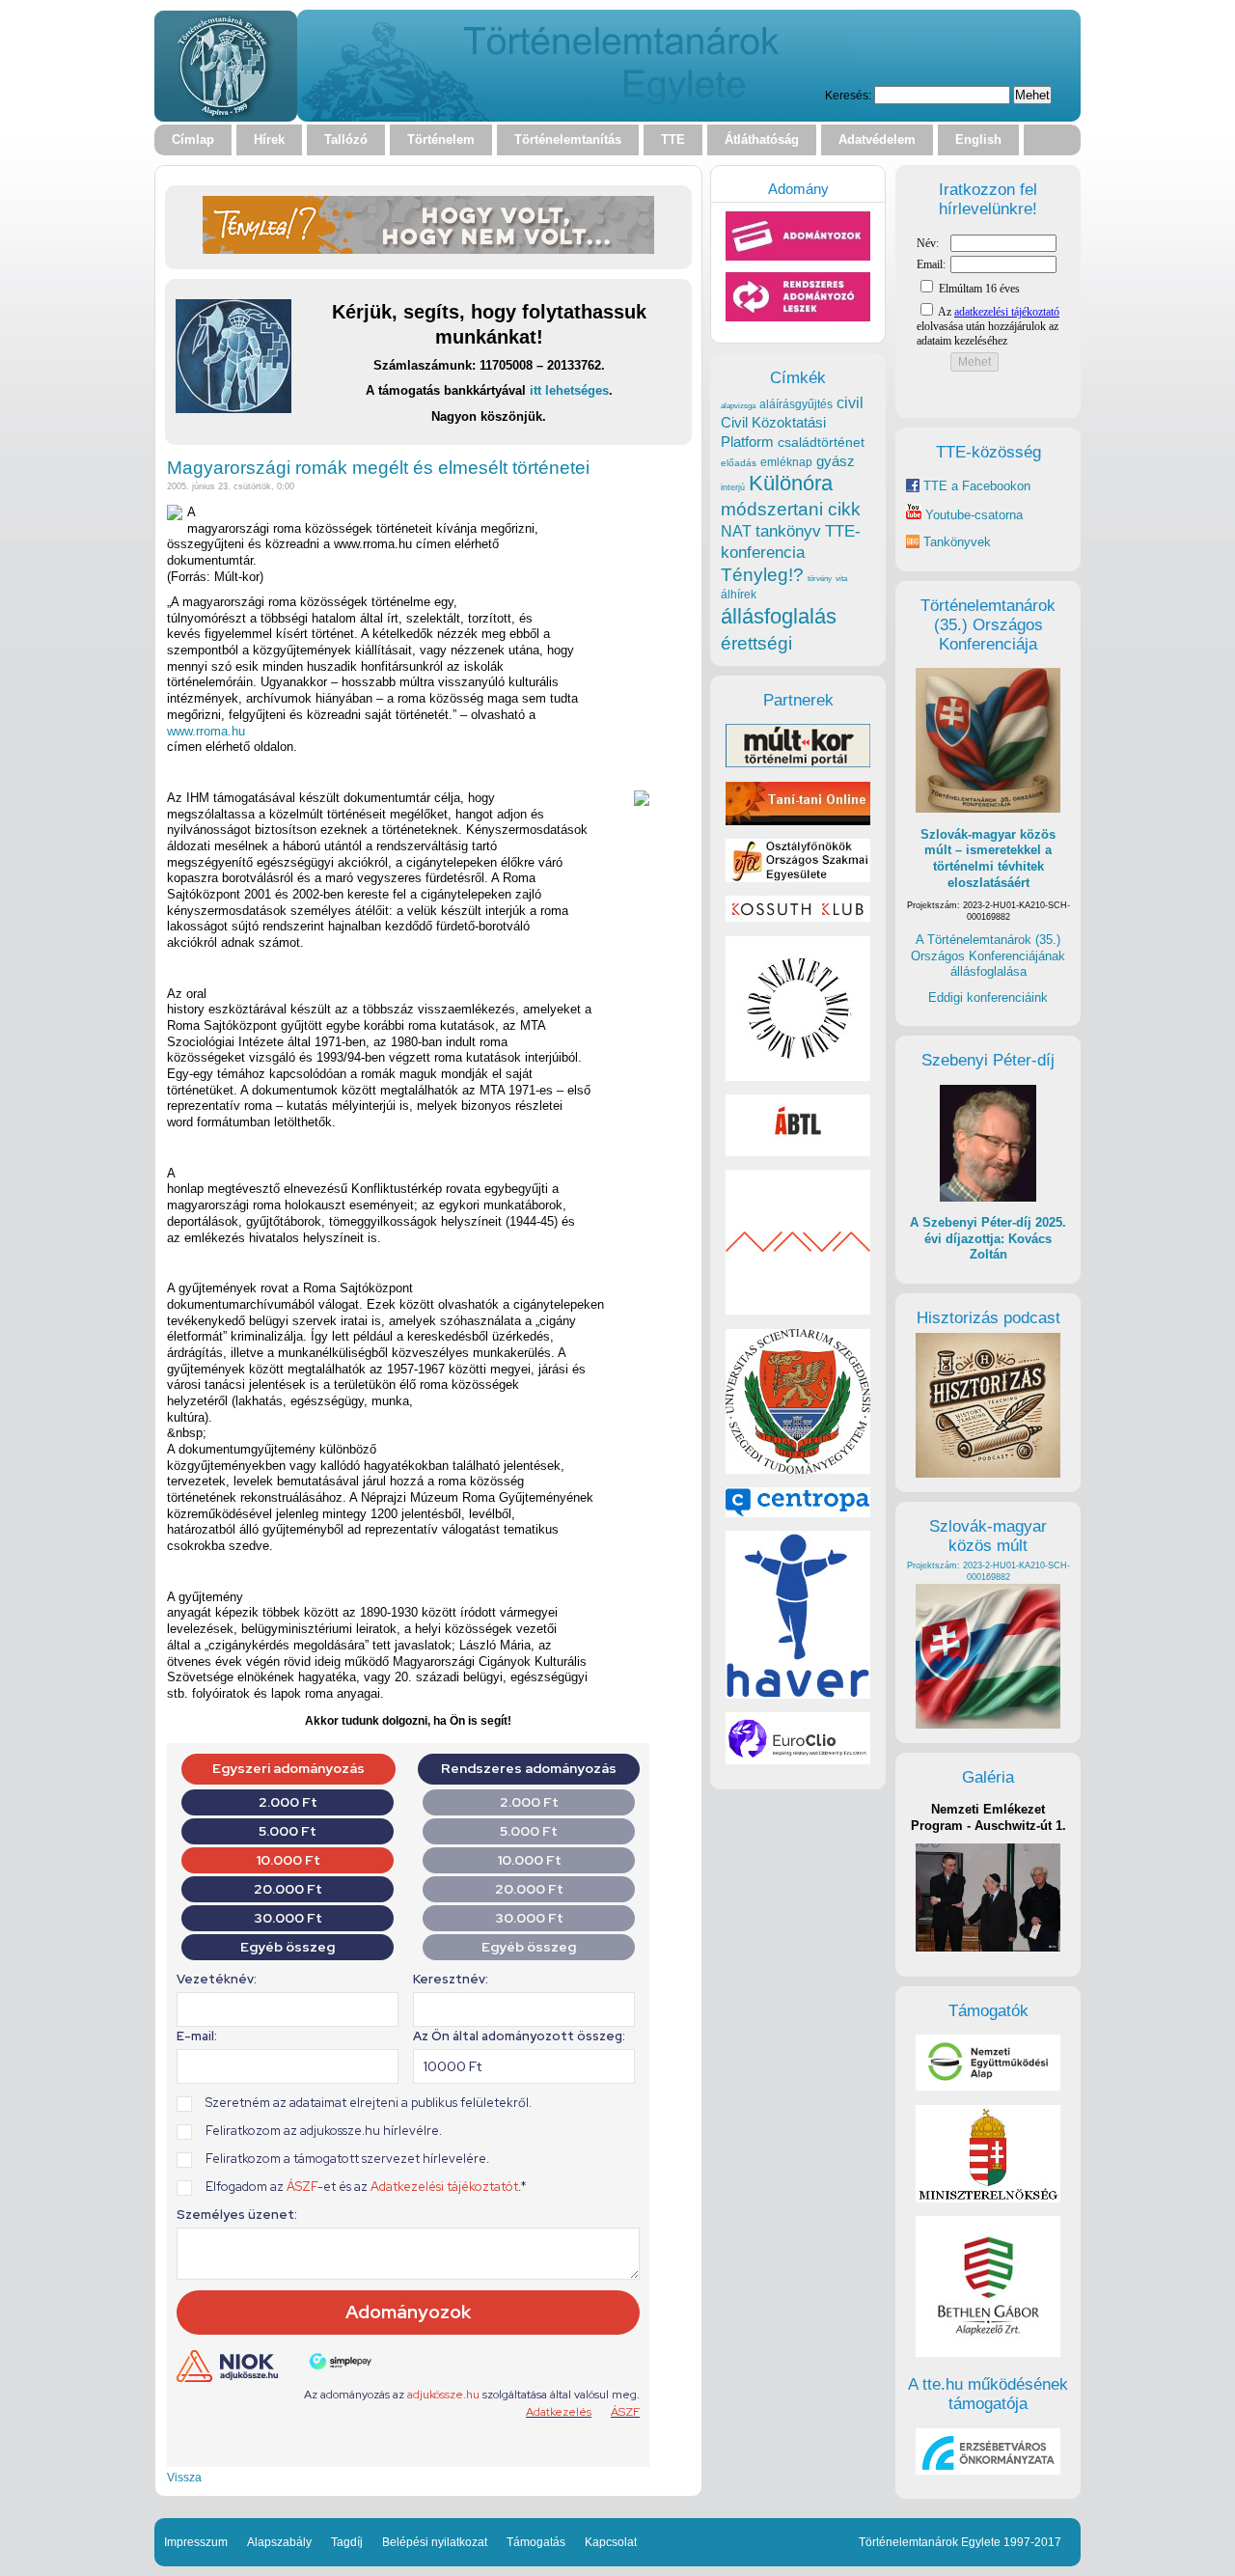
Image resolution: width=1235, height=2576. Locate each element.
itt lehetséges (569, 390)
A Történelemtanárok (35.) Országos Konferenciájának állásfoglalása (988, 956)
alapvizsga (738, 405)
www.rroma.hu (206, 731)
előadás (739, 463)
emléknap (786, 462)
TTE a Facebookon (975, 486)
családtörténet (821, 442)
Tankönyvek (957, 542)
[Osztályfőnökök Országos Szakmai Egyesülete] (798, 878)
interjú (733, 487)
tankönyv (788, 531)
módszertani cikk (791, 509)
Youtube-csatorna (972, 515)
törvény (820, 579)
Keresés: (848, 95)
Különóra (791, 483)
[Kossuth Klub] (798, 917)
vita (841, 578)
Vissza (184, 2477)
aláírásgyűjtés (796, 404)
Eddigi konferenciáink (988, 997)
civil (850, 402)
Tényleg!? (762, 575)
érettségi (756, 643)
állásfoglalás (779, 616)
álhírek (739, 594)
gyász (836, 461)
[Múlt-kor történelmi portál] (798, 763)
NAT (736, 531)
